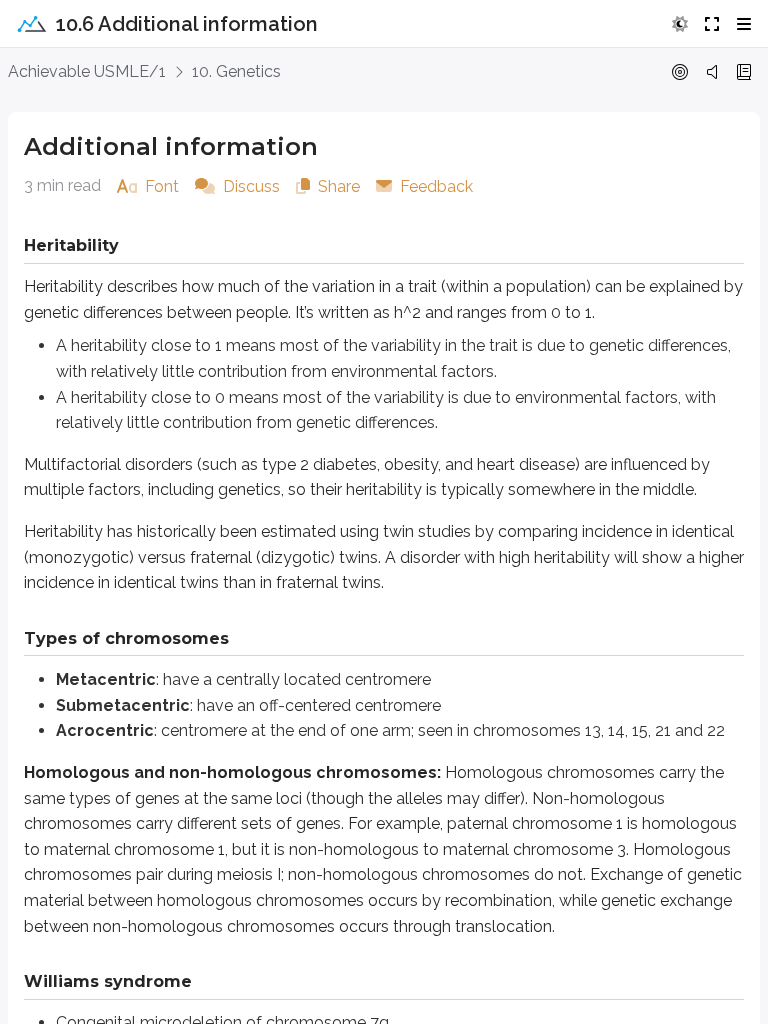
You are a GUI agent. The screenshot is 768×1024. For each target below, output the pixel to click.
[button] (680, 24)
